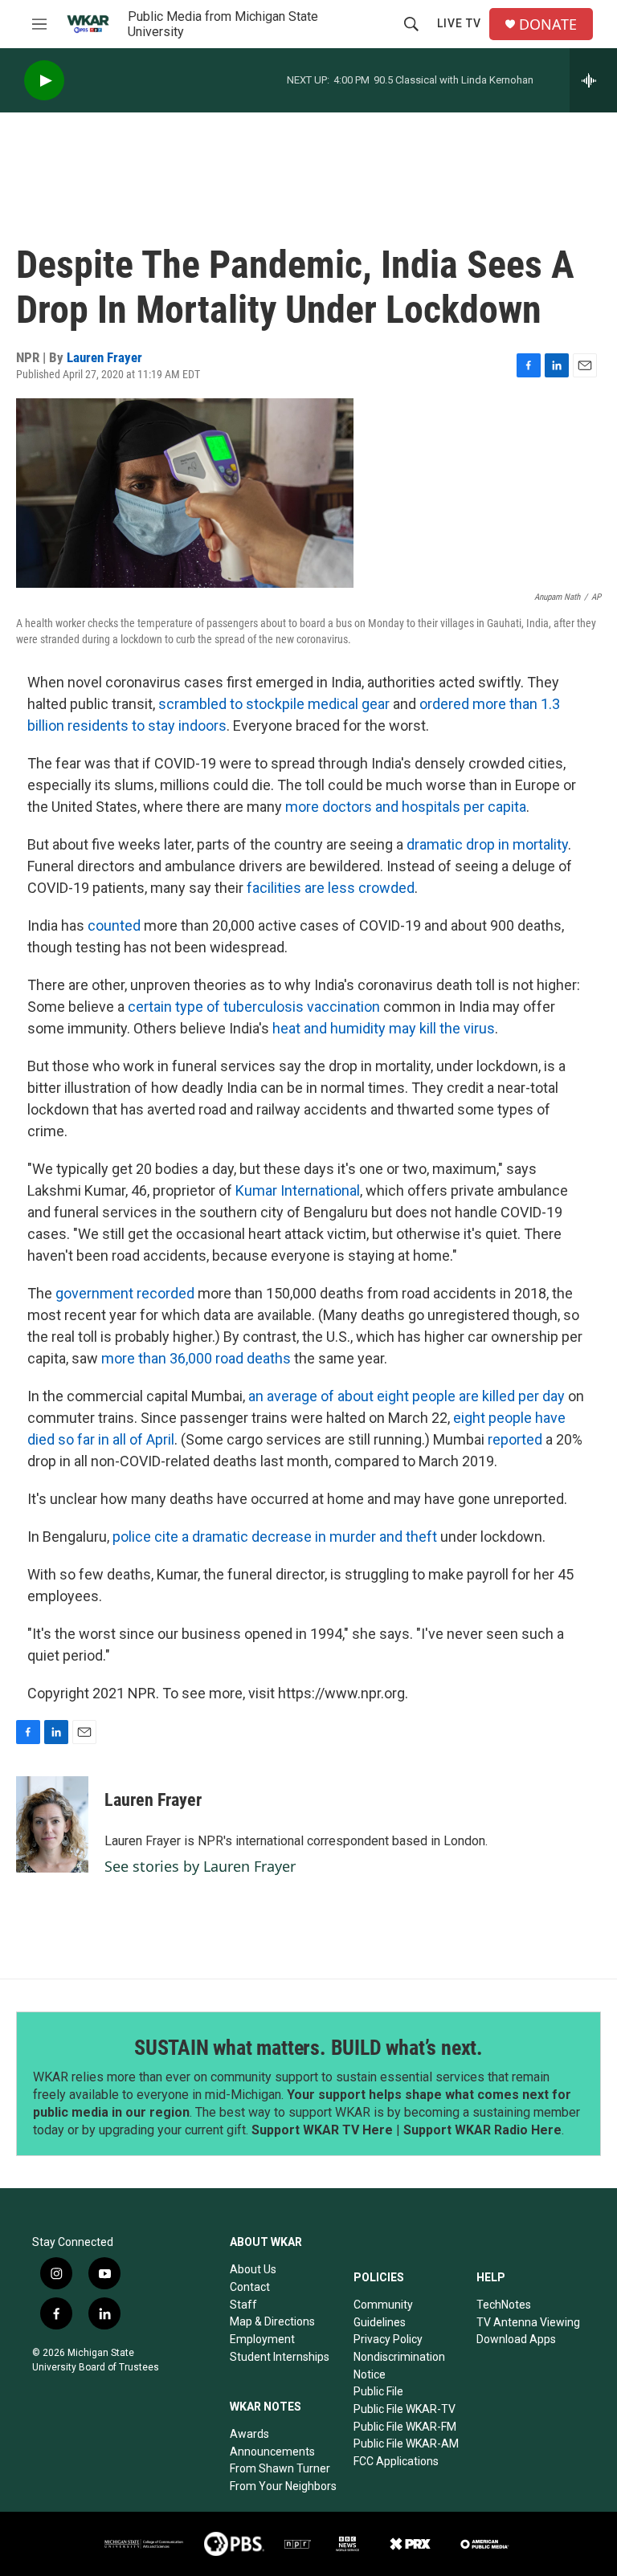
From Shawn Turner (280, 2468)
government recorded (125, 1293)
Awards (249, 2434)
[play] (44, 81)
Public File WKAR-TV (405, 2409)
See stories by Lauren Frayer (200, 1866)
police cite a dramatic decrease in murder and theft (275, 1537)
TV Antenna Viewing (528, 2322)
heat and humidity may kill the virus (384, 1028)
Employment (262, 2339)
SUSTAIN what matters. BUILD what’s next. (308, 2048)
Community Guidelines (383, 2313)
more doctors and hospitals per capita (406, 807)
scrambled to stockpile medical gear (274, 704)
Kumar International (298, 1190)
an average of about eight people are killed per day (407, 1396)
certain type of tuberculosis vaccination (254, 1007)
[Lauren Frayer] (52, 1824)
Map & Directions (272, 2321)
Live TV (459, 23)
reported (515, 1439)
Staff (243, 2305)
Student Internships (280, 2357)
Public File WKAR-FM (405, 2427)
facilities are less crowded (331, 888)
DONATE (548, 24)
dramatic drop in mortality (487, 844)
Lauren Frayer (104, 357)
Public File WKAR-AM (406, 2444)
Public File (378, 2391)
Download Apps (516, 2339)
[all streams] (593, 80)
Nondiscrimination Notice (399, 2366)
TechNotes (504, 2305)
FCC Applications (396, 2461)
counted (114, 925)
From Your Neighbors (283, 2486)
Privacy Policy (388, 2339)
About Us (253, 2269)
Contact (250, 2287)
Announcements (272, 2452)
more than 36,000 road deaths (196, 1358)
